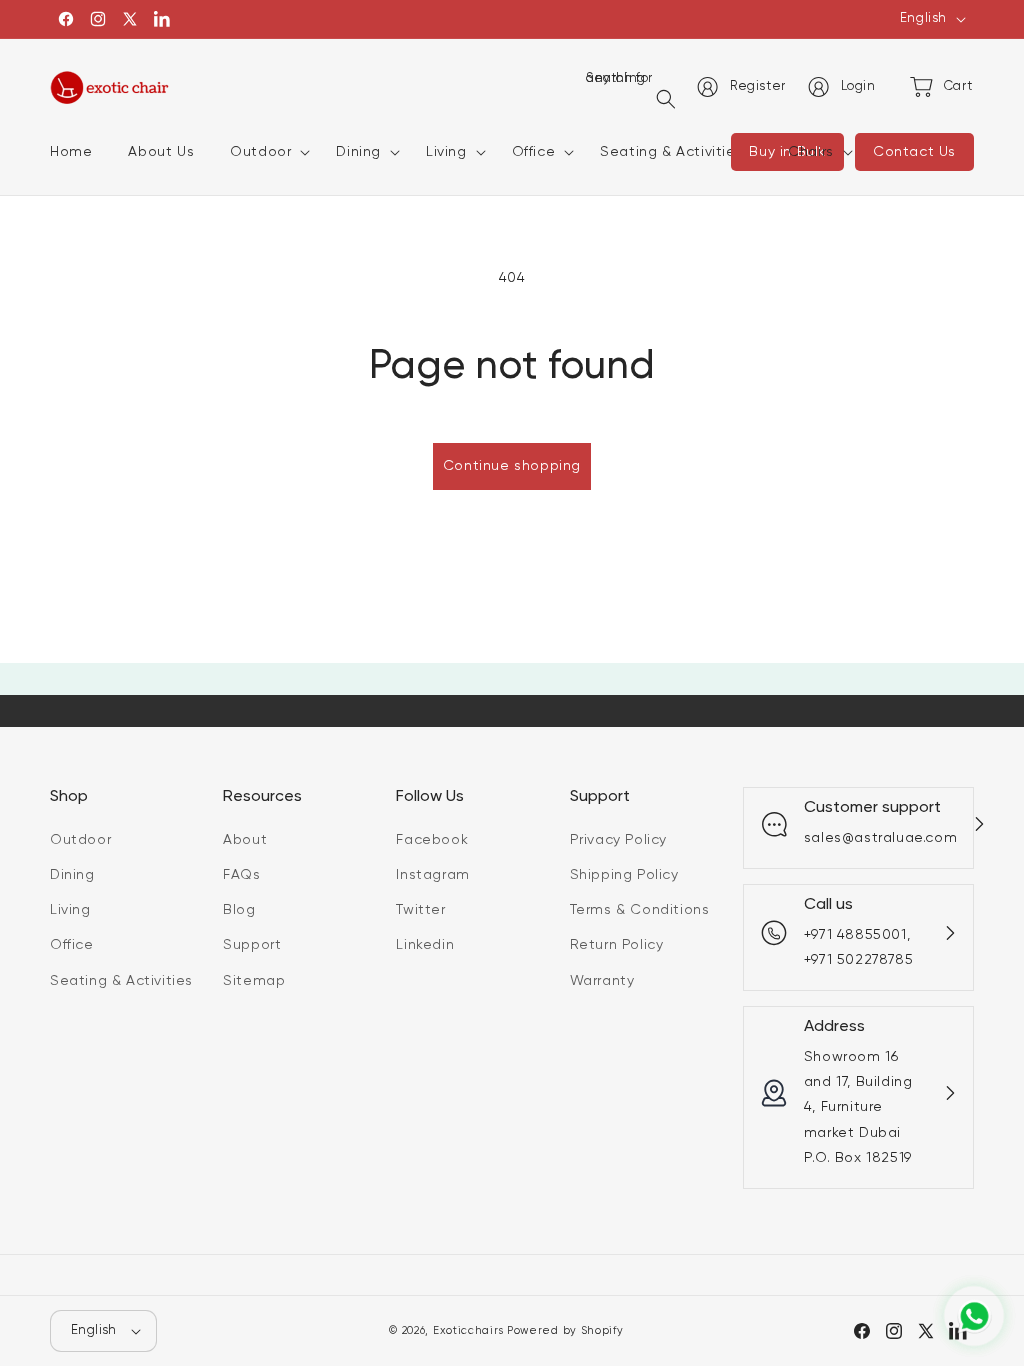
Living (70, 910)
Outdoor (80, 840)
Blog (239, 910)
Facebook (432, 840)
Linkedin (425, 945)
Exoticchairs (468, 1330)
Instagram (432, 875)
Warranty (602, 981)
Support (252, 945)
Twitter (420, 910)
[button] (265, 152)
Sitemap (254, 981)
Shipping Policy (624, 875)
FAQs (241, 875)
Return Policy (617, 945)
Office (72, 945)
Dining (72, 875)
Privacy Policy (618, 840)
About (245, 840)
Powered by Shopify (565, 1330)
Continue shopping (512, 466)
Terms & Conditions (640, 910)
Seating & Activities (121, 981)
